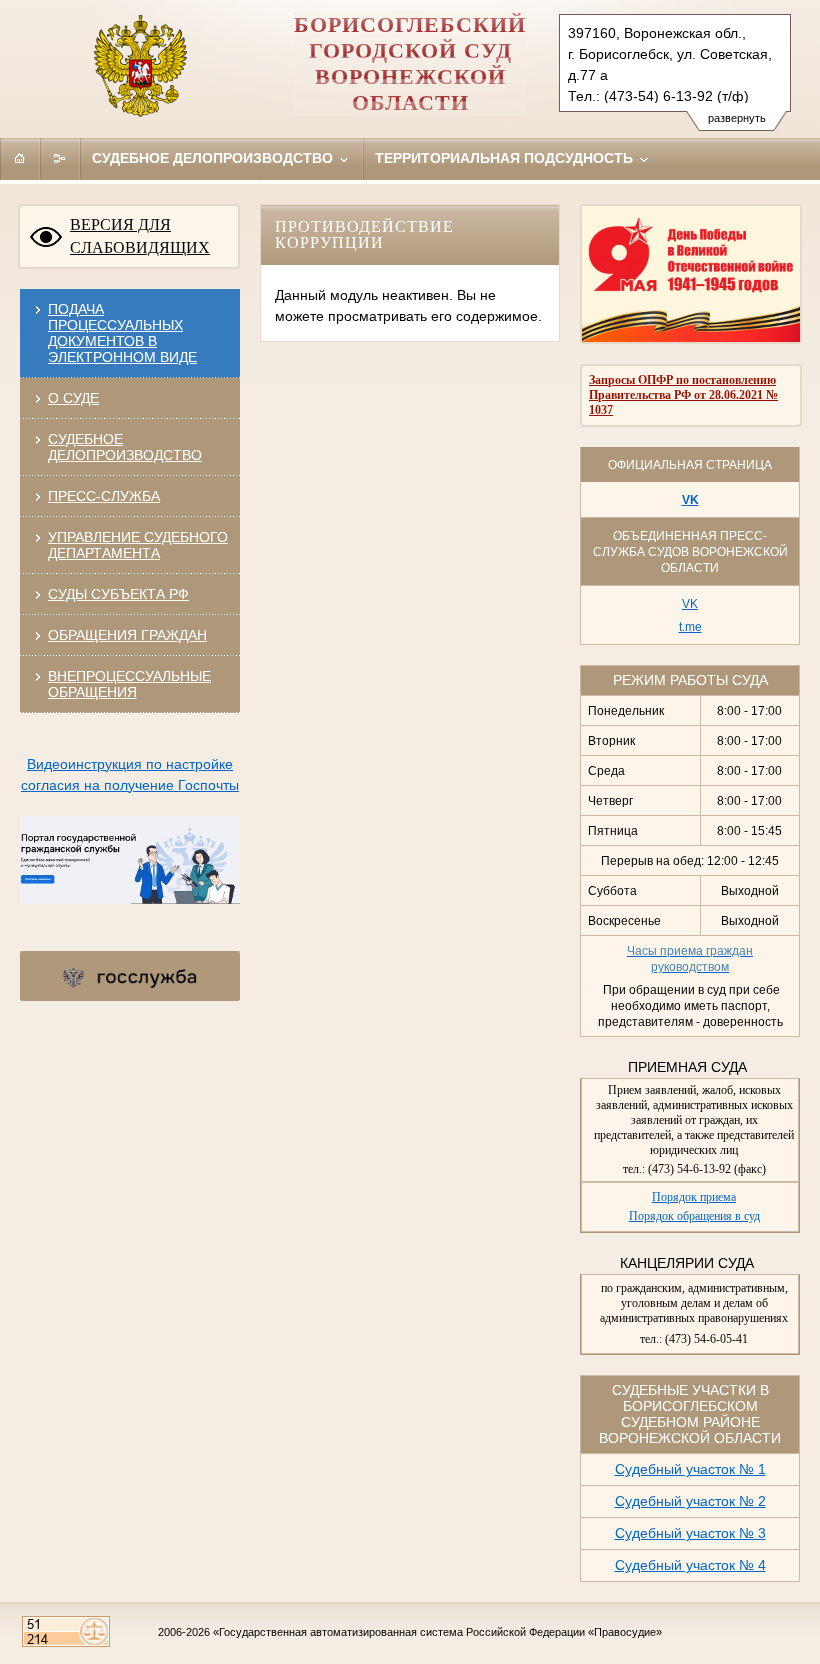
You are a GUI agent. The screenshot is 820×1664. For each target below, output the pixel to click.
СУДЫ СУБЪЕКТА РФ (118, 594)
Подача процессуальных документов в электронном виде (122, 333)
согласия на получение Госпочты (130, 785)
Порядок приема (694, 1197)
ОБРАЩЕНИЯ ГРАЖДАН (127, 635)
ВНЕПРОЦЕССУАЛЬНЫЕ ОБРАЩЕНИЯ (129, 684)
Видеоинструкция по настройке (130, 764)
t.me (690, 627)
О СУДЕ (73, 398)
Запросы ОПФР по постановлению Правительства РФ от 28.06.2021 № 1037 (683, 395)
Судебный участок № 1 (690, 1469)
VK (690, 500)
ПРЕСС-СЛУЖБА (104, 496)
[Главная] (20, 158)
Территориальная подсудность (506, 158)
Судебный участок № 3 (690, 1533)
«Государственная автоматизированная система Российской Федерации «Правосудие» (437, 1632)
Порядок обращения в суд (694, 1216)
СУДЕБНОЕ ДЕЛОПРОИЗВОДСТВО (125, 447)
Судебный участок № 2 (690, 1501)
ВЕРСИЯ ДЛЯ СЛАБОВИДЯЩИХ (140, 236)
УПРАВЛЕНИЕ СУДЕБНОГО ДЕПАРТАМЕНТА (138, 545)
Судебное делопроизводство (214, 158)
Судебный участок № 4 (690, 1565)
